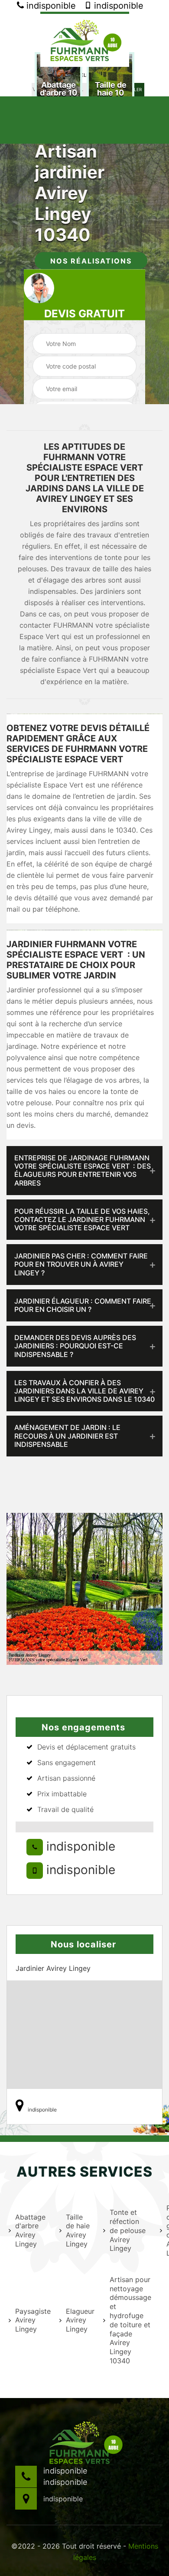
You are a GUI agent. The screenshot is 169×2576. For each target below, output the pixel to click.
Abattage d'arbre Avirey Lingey (30, 2230)
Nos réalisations (91, 261)
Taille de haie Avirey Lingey (78, 2230)
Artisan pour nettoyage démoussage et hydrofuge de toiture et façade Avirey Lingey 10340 (129, 2320)
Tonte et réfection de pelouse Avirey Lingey (128, 2230)
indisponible (50, 6)
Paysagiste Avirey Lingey (32, 2320)
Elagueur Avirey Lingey (79, 2320)
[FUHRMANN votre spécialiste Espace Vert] (85, 39)
